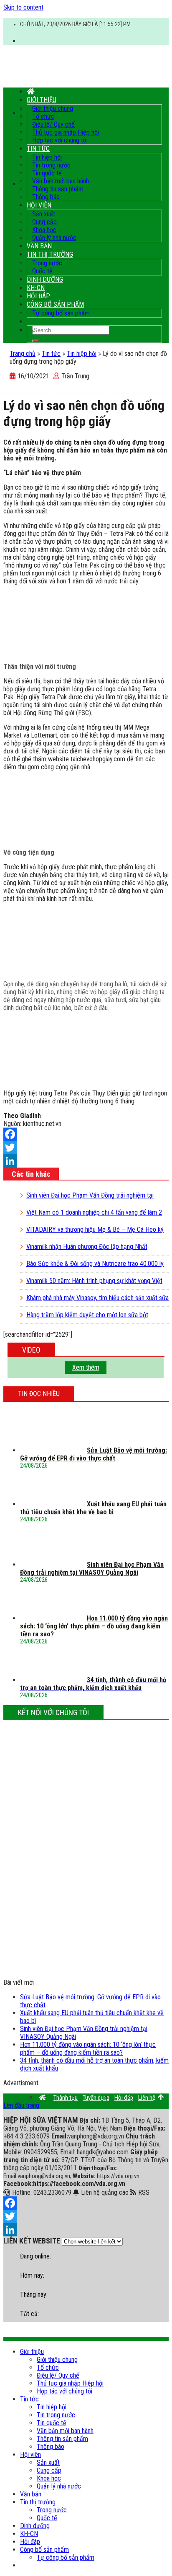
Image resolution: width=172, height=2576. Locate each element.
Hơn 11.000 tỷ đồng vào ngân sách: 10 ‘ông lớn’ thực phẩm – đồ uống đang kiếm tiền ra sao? (88, 2048)
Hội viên (39, 205)
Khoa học (44, 230)
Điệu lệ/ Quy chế (53, 124)
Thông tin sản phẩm (58, 189)
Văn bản (39, 246)
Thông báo (46, 197)
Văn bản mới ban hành (61, 181)
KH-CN (36, 288)
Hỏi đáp (38, 296)
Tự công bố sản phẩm (61, 313)
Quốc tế (42, 271)
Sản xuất (44, 214)
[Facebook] (86, 1134)
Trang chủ (23, 354)
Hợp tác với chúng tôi (60, 140)
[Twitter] (86, 1148)
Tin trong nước (51, 165)
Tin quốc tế (47, 173)
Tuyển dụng (96, 2098)
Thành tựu (66, 2098)
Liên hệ (147, 2098)
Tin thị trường (50, 254)
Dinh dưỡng (45, 279)
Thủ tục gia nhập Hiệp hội (66, 132)
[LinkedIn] (86, 1161)
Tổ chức (43, 116)
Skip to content (23, 7)
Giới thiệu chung (53, 109)
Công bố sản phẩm (55, 304)
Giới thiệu (42, 100)
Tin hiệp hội (47, 157)
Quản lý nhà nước (54, 238)
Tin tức (38, 149)
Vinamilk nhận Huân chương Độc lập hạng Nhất (87, 1247)
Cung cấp (44, 222)
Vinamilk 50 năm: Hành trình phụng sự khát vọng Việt (94, 1281)
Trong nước (47, 263)
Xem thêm (86, 1367)
